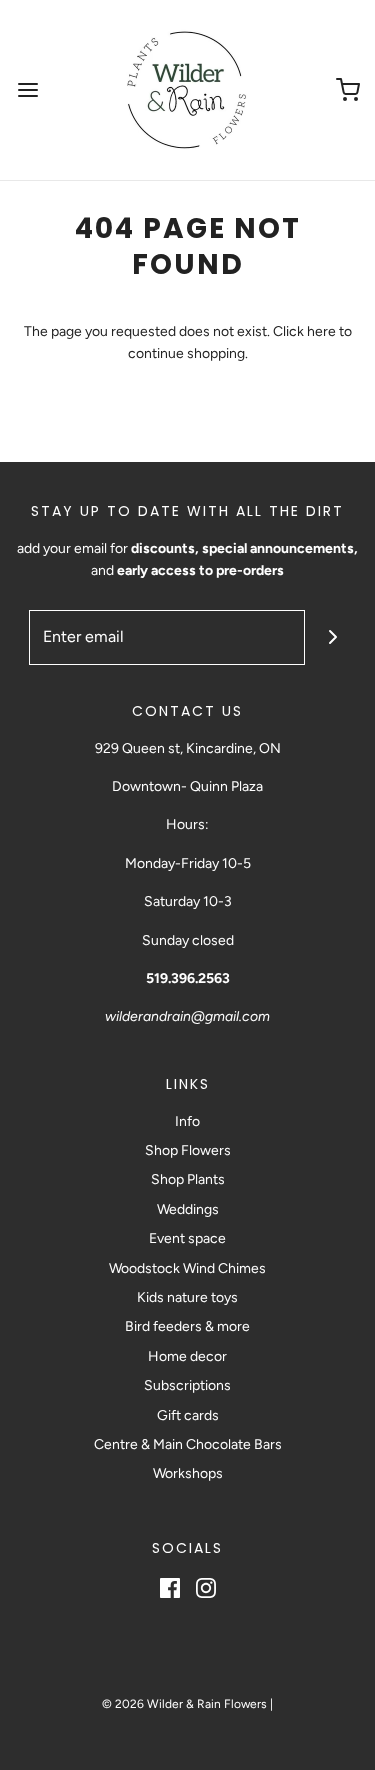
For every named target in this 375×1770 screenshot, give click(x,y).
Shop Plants (188, 1179)
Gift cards (188, 1415)
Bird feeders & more (187, 1326)
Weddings (188, 1209)
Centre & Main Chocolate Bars (188, 1444)
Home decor (187, 1356)
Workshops (188, 1473)
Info (187, 1121)
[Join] (332, 637)
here (321, 331)
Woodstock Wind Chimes (187, 1268)
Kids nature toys (187, 1297)
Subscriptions (187, 1385)
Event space (187, 1238)
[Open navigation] (27, 90)
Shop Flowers (188, 1150)
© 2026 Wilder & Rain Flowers (184, 1704)
